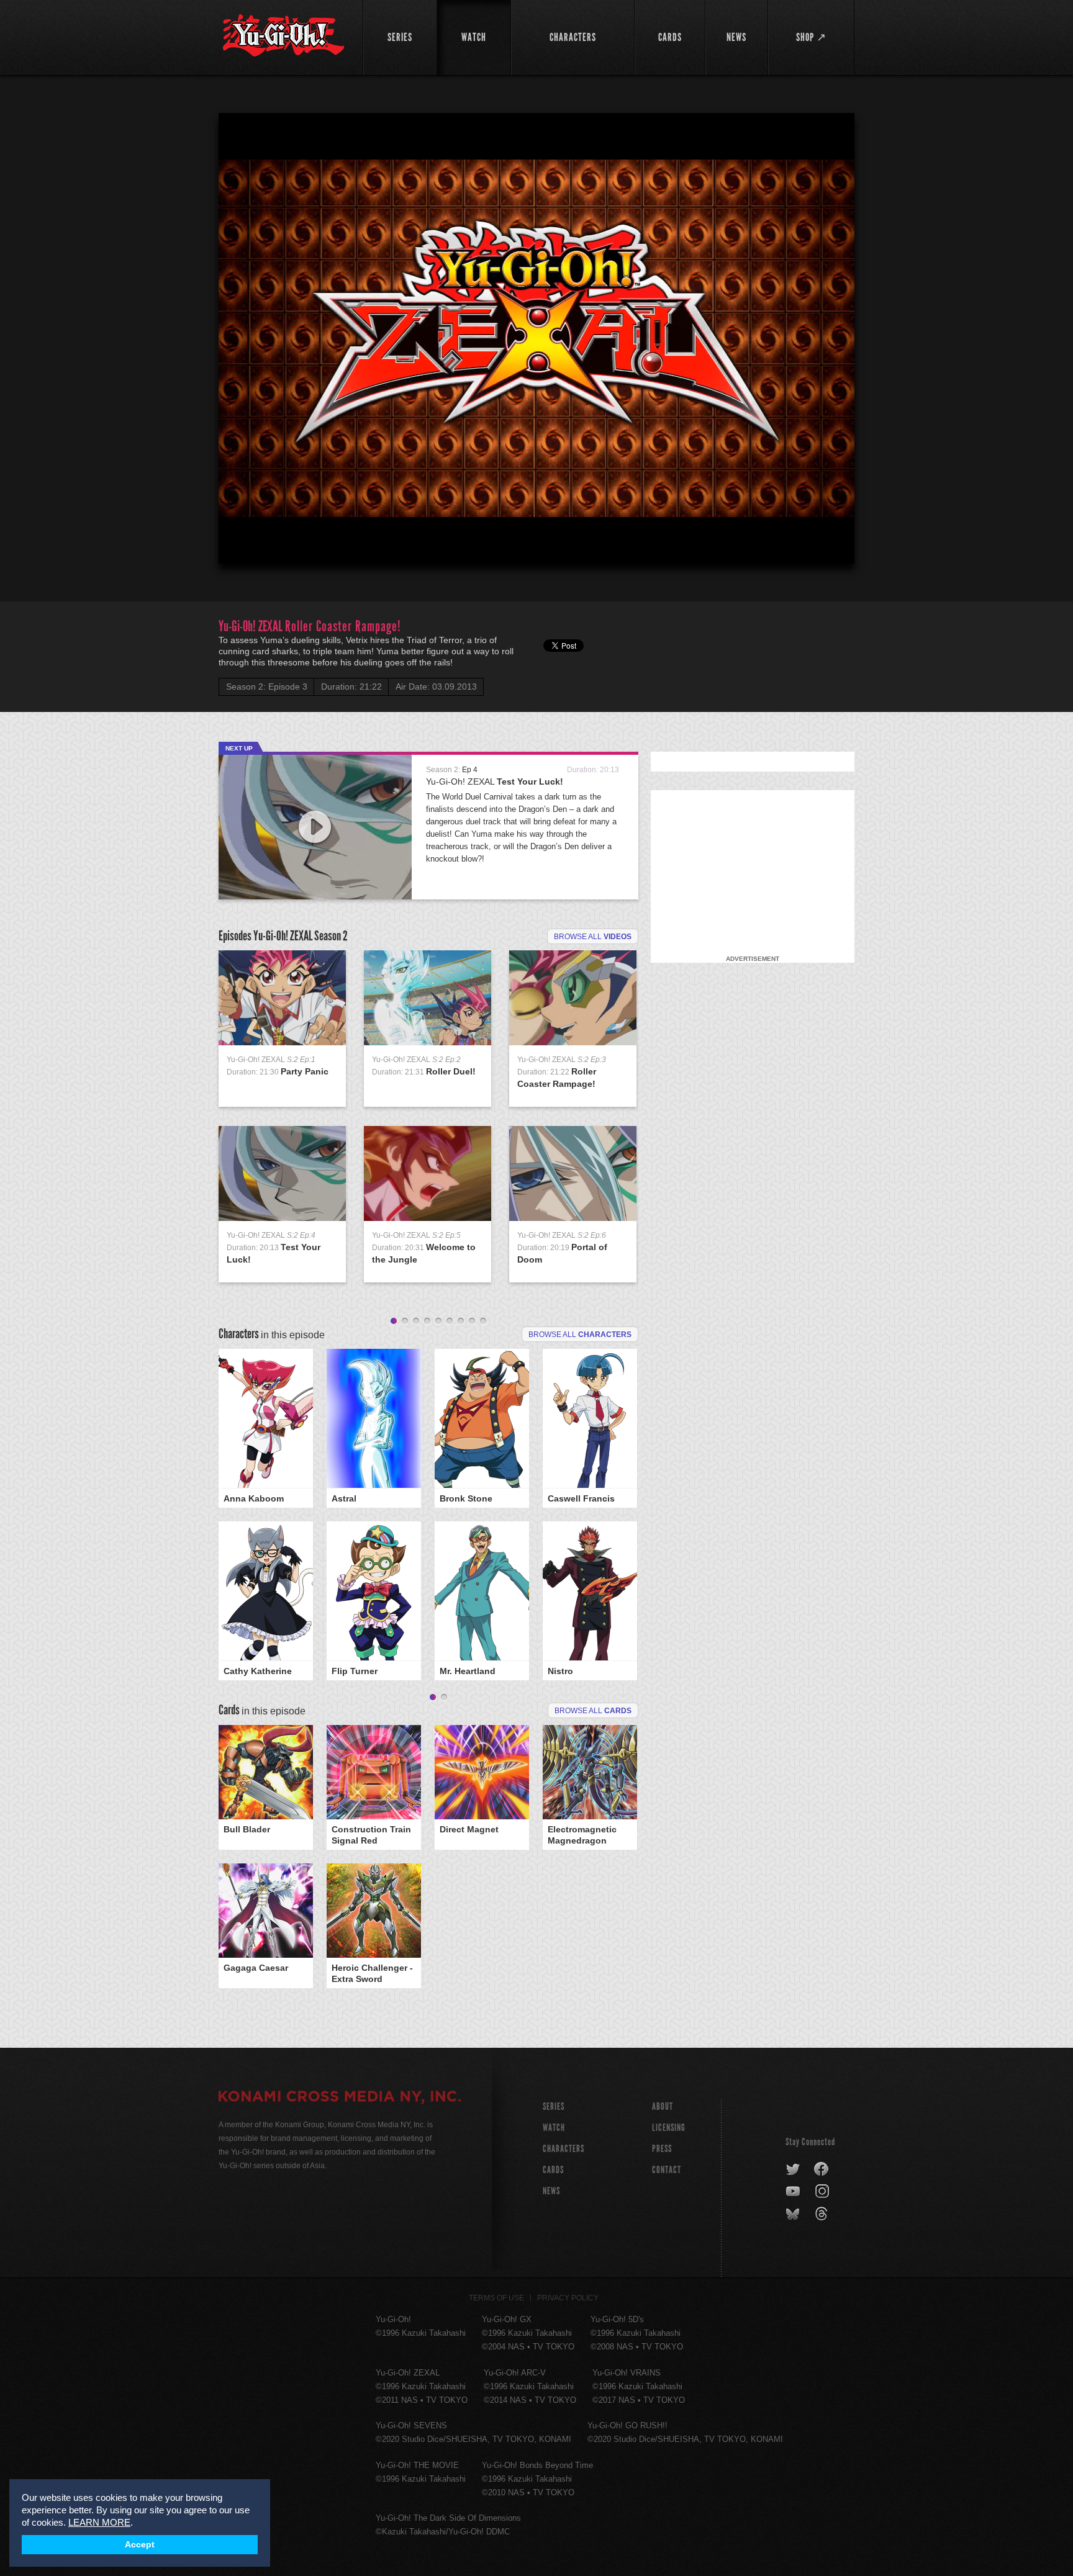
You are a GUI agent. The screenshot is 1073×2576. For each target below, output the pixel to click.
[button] (539, 341)
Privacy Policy (568, 2298)
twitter (793, 2169)
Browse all (593, 937)
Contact (667, 2170)
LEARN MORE (99, 2522)
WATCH (554, 2128)
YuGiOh (283, 36)
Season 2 (331, 936)
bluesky (794, 2214)
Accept (140, 2545)
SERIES (554, 2106)
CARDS (553, 2170)
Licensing (669, 2128)
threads (823, 2214)
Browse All (593, 1711)
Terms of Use (496, 2298)
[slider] (536, 524)
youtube (794, 2192)
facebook (822, 2169)
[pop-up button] (815, 544)
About (663, 2106)
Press (662, 2149)
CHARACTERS (564, 2149)
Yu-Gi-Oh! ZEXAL (495, 781)
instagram (823, 2192)
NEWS (551, 2191)
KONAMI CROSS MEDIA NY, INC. (340, 2098)
